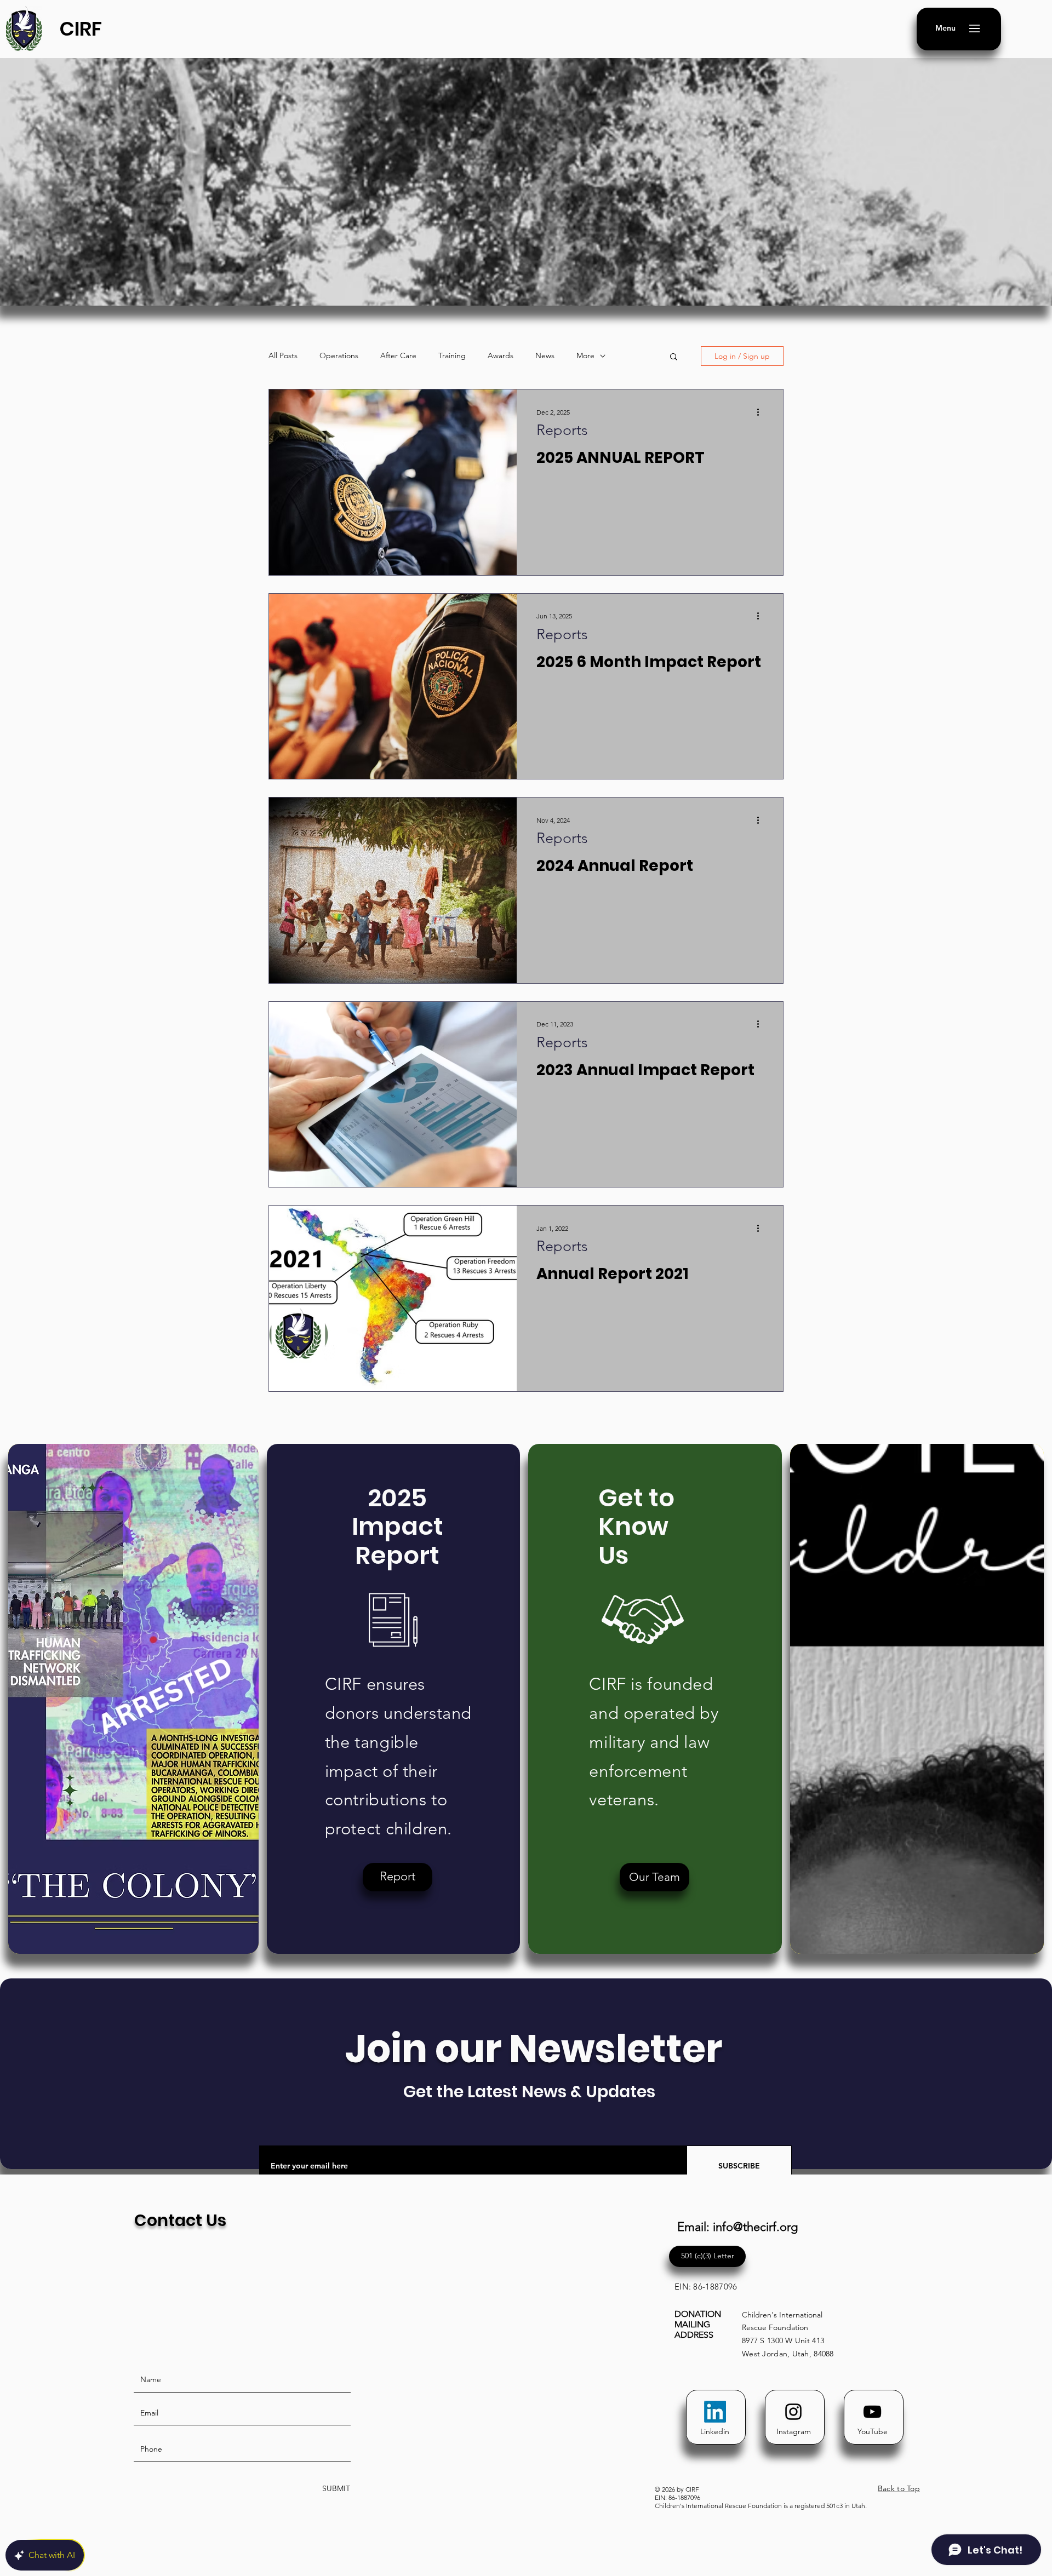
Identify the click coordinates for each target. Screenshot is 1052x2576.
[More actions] (762, 412)
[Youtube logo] (872, 2412)
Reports (562, 430)
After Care (398, 355)
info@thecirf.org (755, 2227)
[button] (945, 28)
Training (452, 355)
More (585, 355)
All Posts (283, 355)
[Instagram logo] (793, 2412)
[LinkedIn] (715, 2412)
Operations (339, 355)
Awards (501, 355)
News (545, 355)
